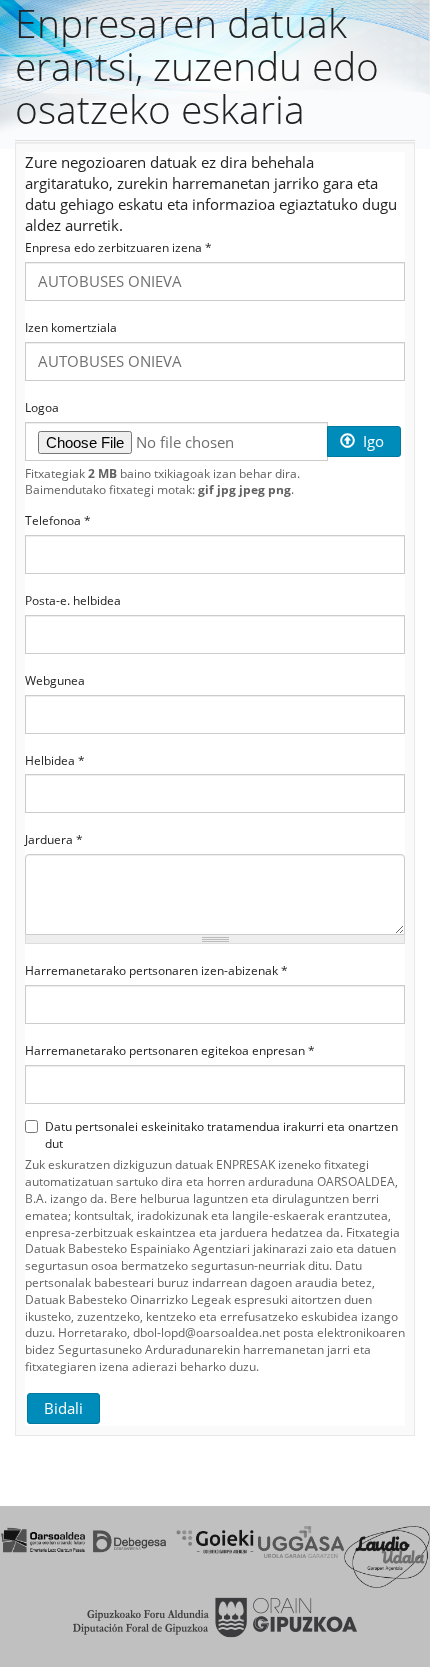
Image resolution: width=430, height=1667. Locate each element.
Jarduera (54, 840)
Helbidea (55, 761)
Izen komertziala (71, 328)
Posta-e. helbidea (73, 601)
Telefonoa (58, 521)
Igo (371, 441)
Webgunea (55, 681)
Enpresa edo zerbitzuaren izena (118, 248)
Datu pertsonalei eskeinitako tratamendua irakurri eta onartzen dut (221, 1135)
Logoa (42, 408)
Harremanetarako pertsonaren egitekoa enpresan (170, 1051)
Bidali (63, 1408)
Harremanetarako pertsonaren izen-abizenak (156, 971)
